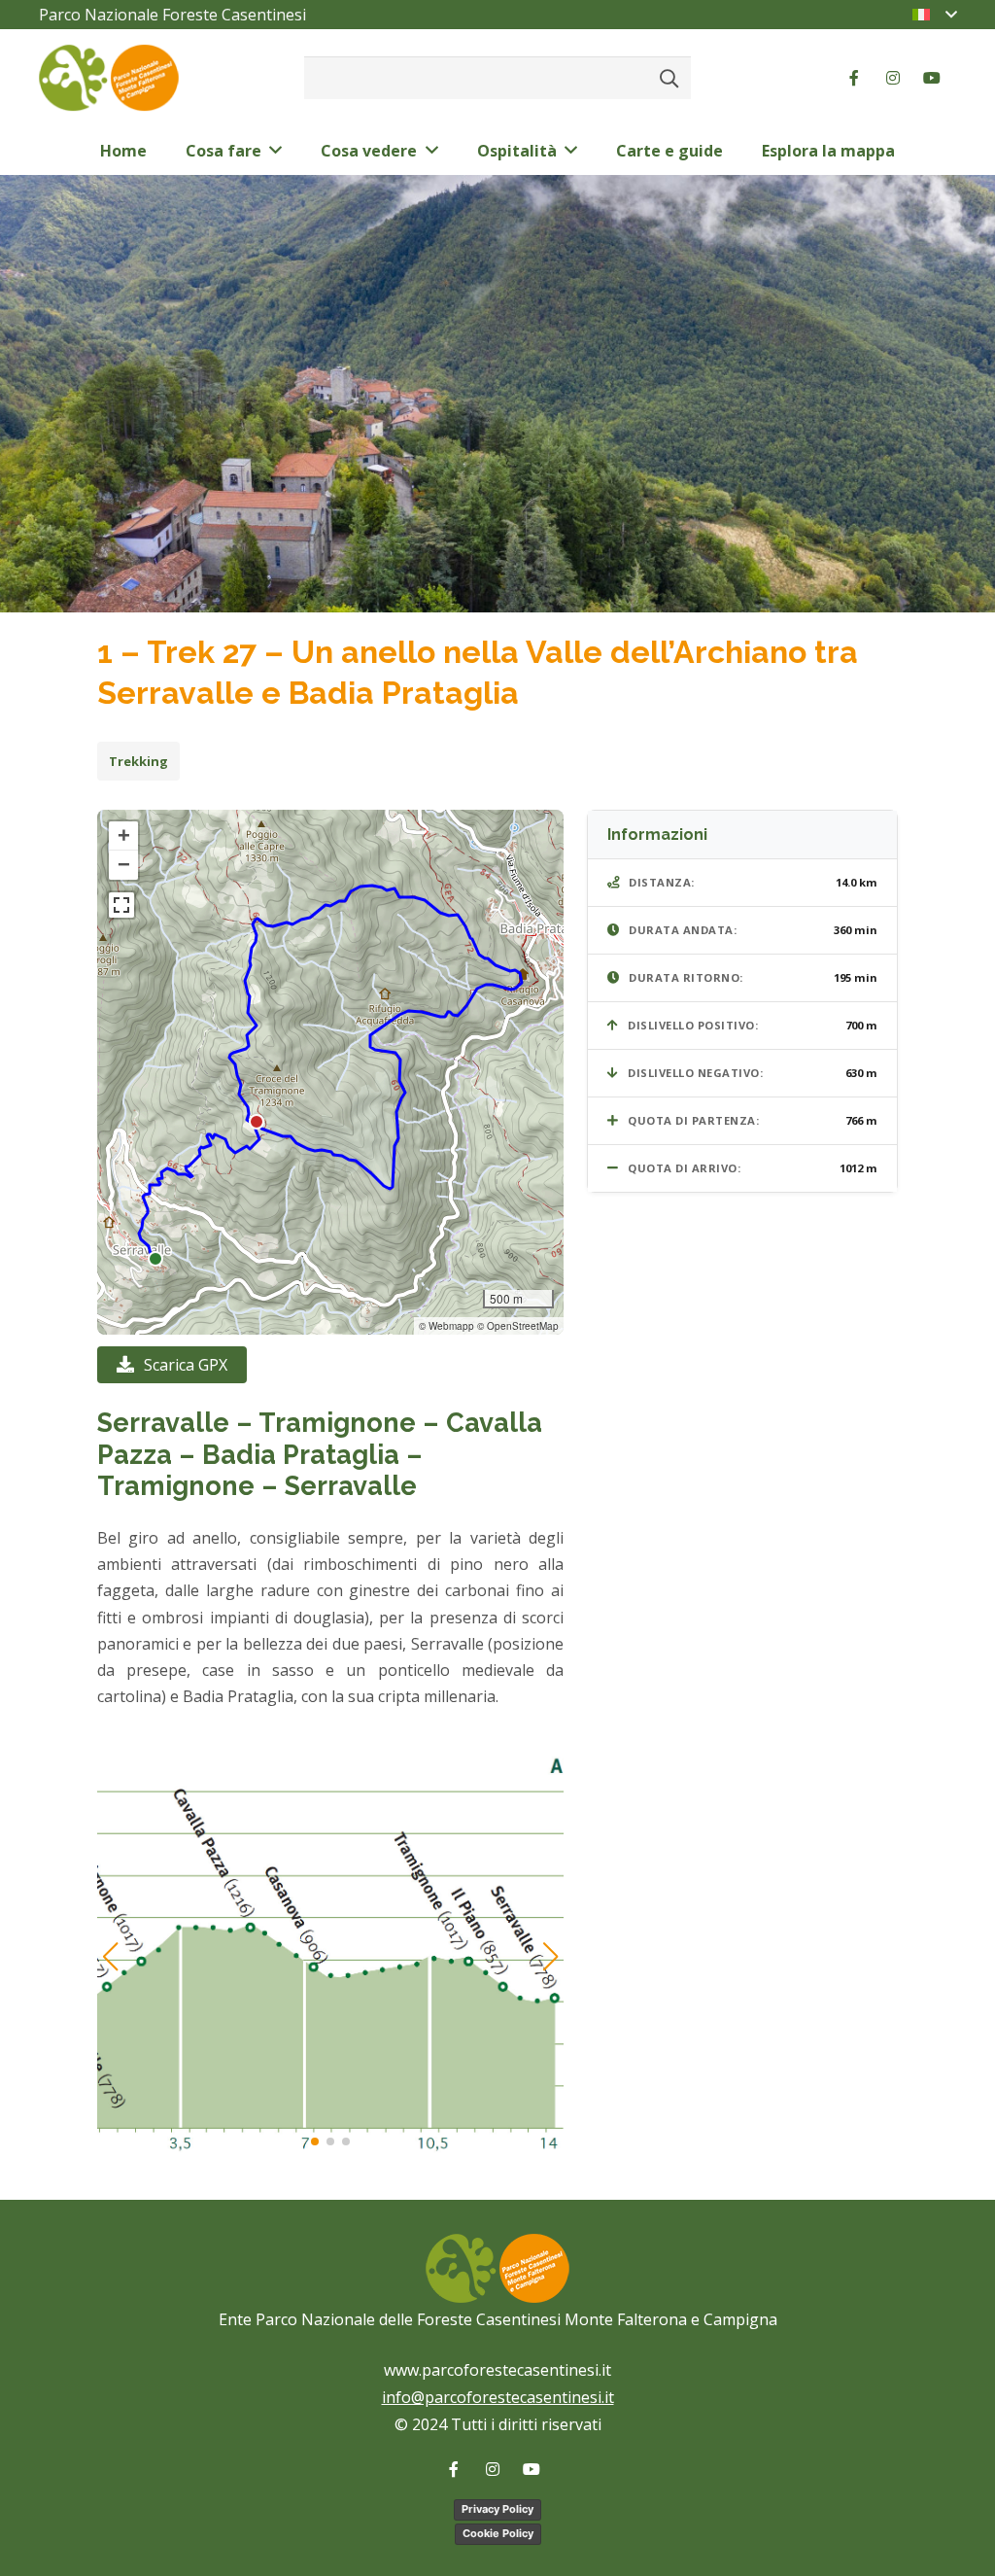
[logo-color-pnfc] (109, 78)
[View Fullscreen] (121, 905)
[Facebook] (854, 78)
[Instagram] (893, 78)
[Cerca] (669, 78)
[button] (123, 836)
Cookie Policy (498, 2533)
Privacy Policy (497, 2509)
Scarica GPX (186, 1365)
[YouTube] (932, 78)
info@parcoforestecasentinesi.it (498, 2397)
